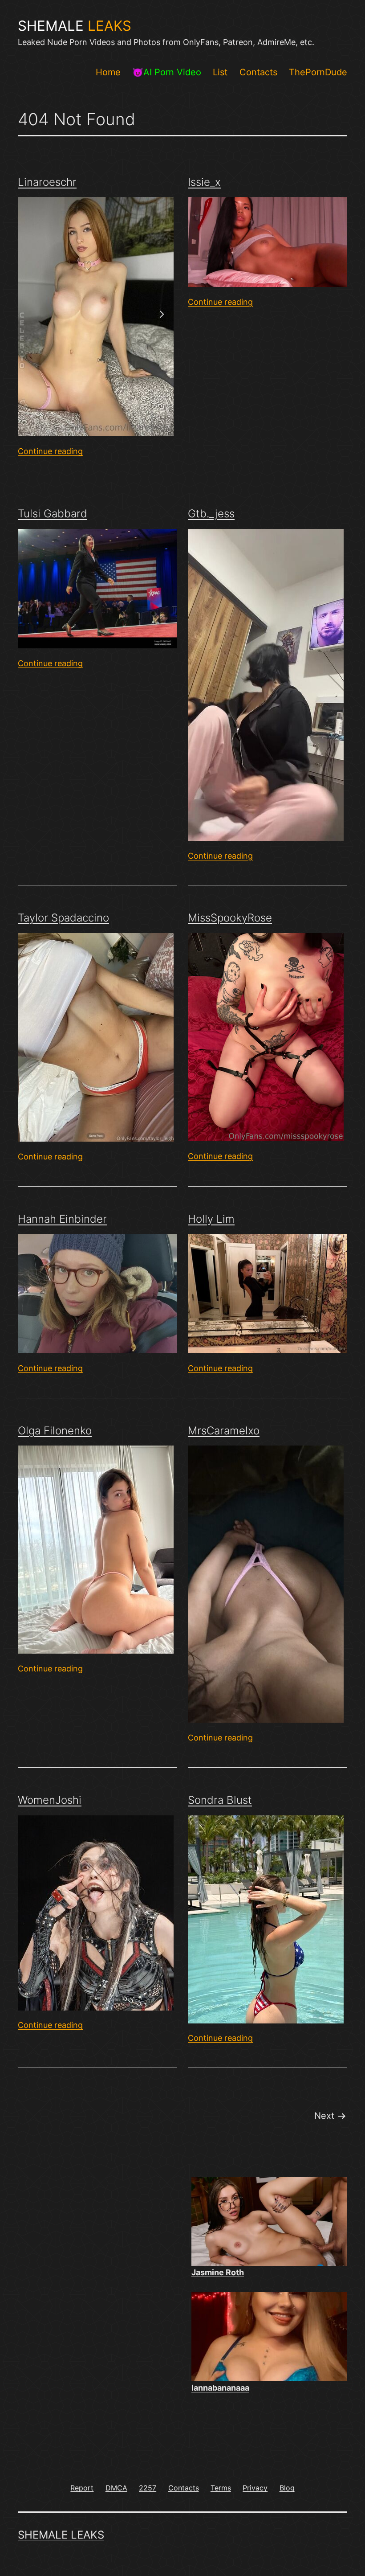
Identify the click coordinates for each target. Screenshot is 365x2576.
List (220, 72)
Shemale (75, 26)
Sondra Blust (220, 1800)
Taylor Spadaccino (63, 918)
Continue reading (50, 451)
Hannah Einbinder (62, 1219)
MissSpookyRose (230, 918)
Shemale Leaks (61, 2535)
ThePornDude (318, 72)
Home (108, 72)
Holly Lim (211, 1219)
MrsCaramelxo (224, 1431)
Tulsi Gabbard (53, 514)
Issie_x (204, 182)
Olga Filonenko (55, 1431)
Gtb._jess (211, 514)
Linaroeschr (47, 182)
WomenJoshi (50, 1800)
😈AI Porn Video (167, 72)
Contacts (258, 72)
